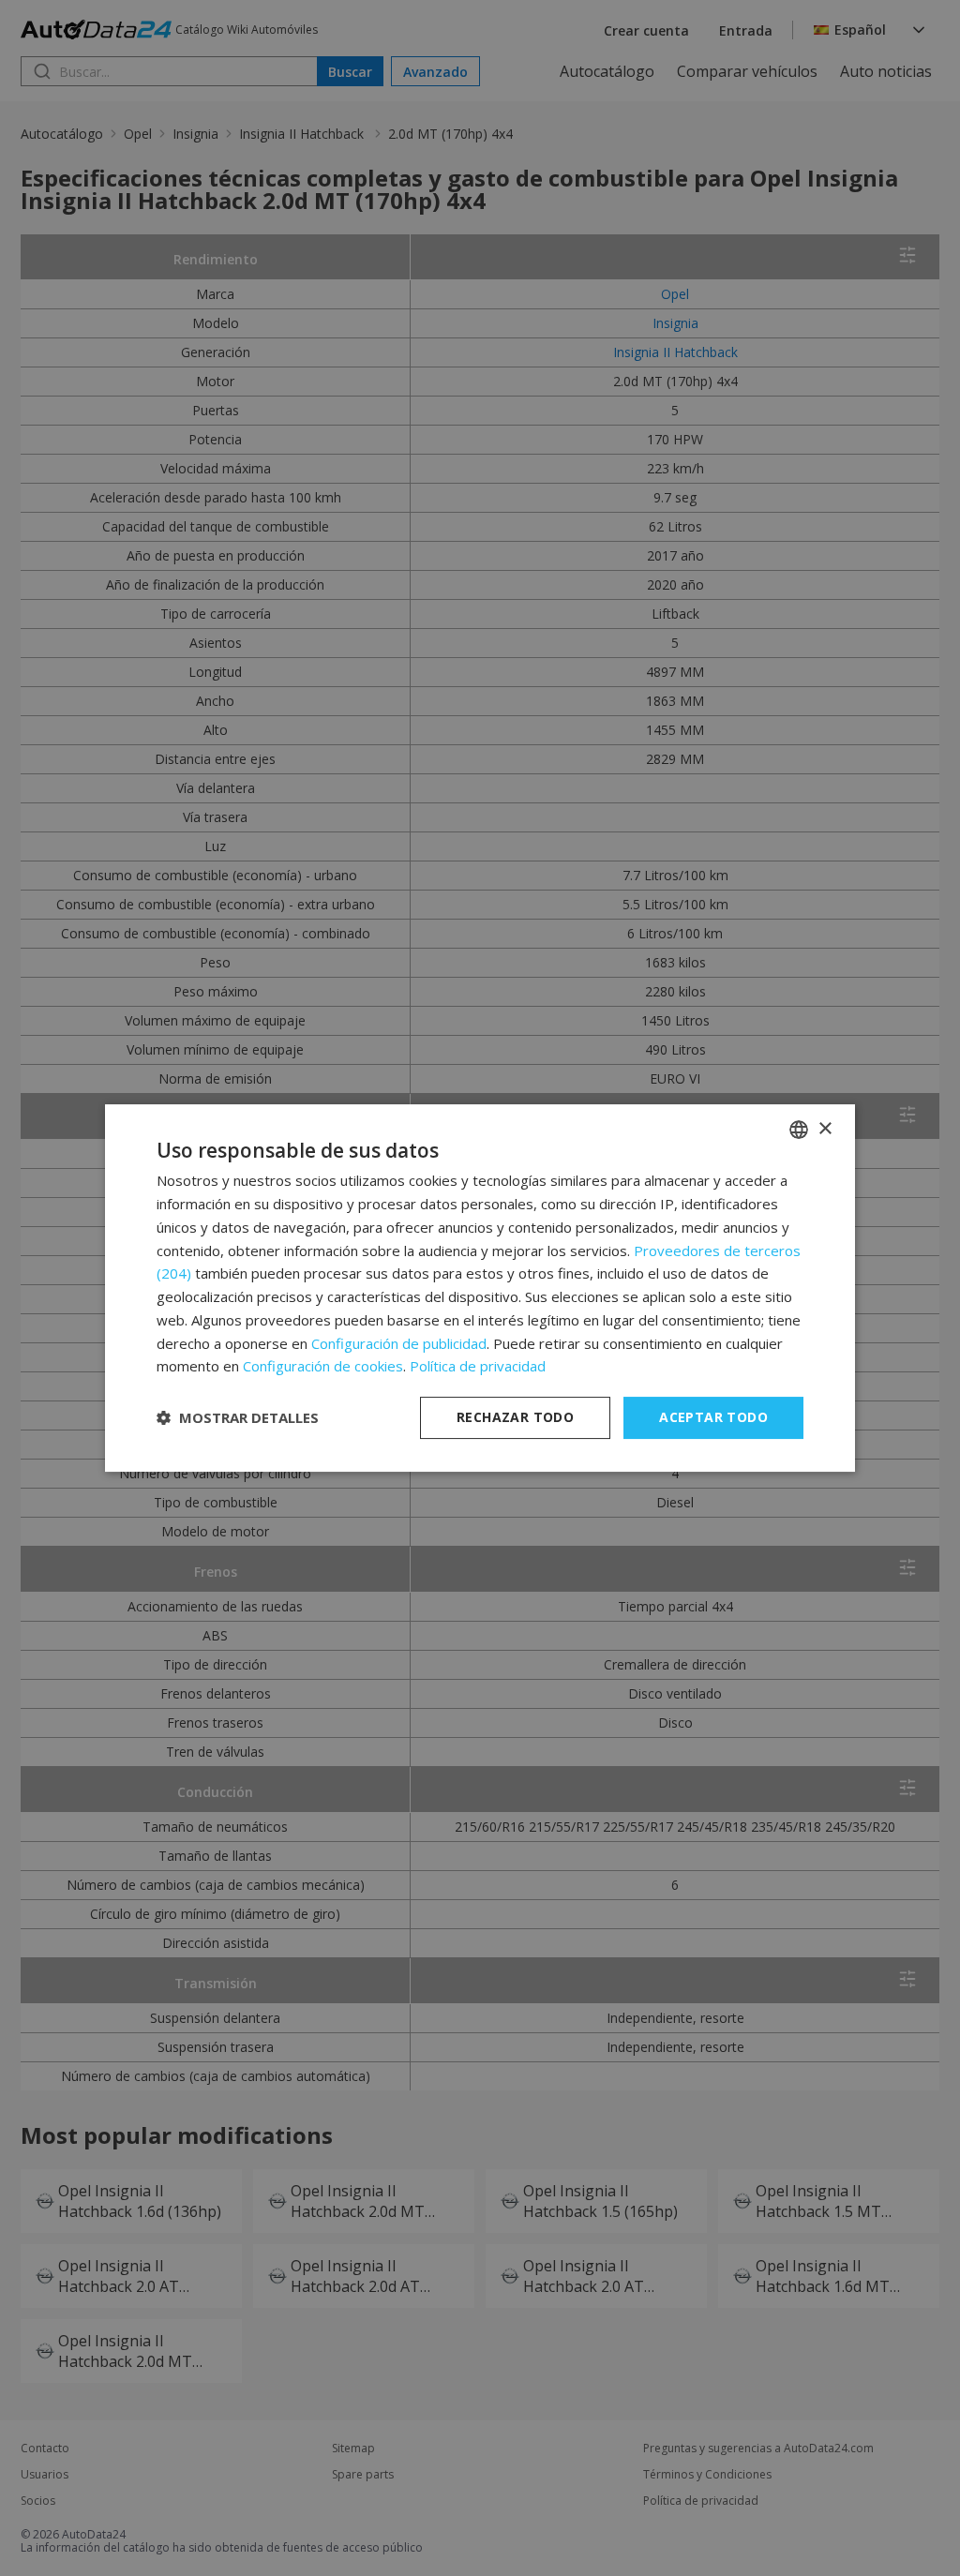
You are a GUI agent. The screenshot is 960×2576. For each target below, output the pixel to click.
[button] (238, 1418)
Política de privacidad (478, 1366)
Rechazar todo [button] (515, 1417)
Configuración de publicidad (399, 1343)
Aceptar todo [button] (713, 1417)
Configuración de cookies (323, 1366)
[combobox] (799, 1130)
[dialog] (480, 1288)
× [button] (825, 1129)
